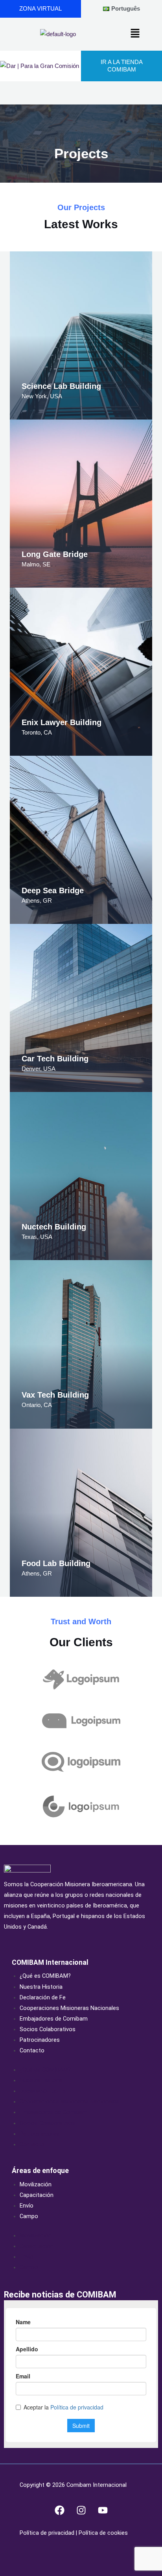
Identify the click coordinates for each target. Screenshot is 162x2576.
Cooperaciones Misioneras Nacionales (69, 2008)
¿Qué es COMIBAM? (45, 1976)
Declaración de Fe (43, 1997)
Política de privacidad (48, 2533)
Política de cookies (102, 2533)
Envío (27, 2206)
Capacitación (37, 2195)
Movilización (36, 2184)
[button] (135, 34)
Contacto (32, 2050)
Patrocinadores (40, 2040)
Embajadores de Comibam (54, 2019)
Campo (29, 2216)
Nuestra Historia (41, 1987)
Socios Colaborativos (48, 2029)
